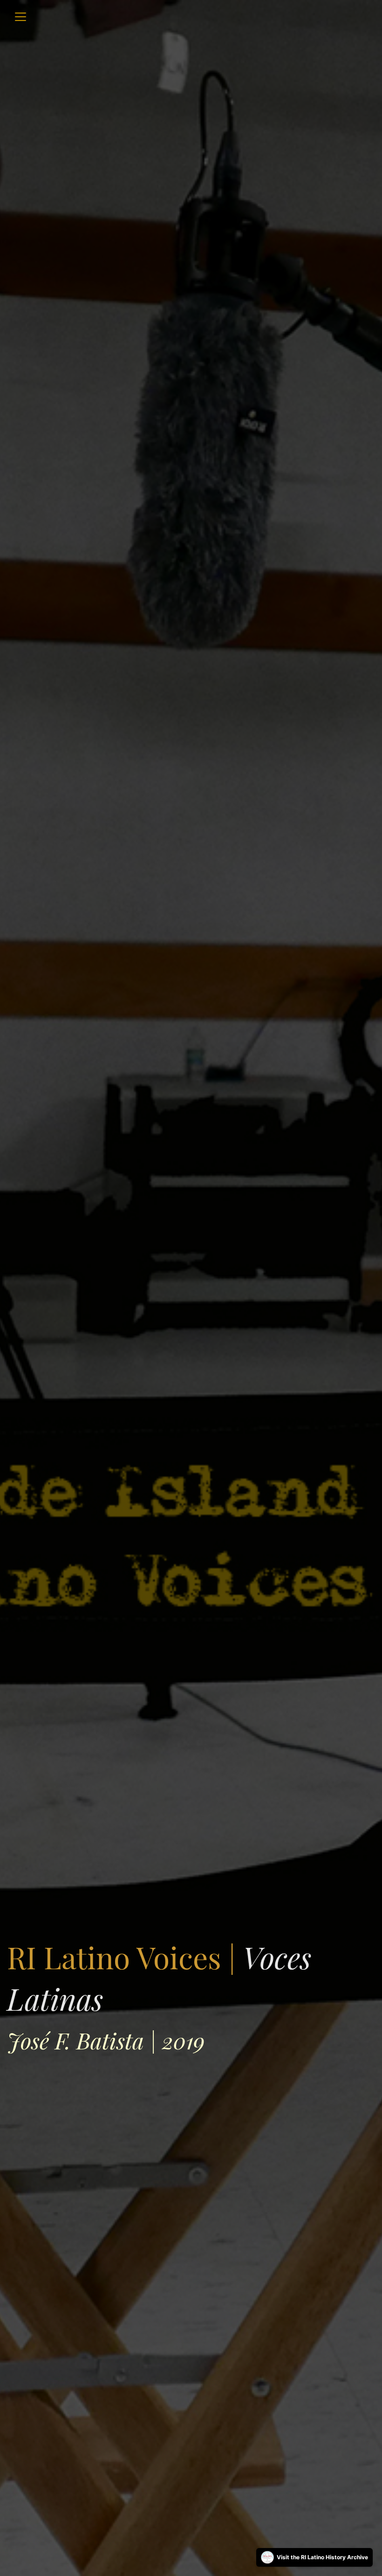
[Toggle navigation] (20, 17)
